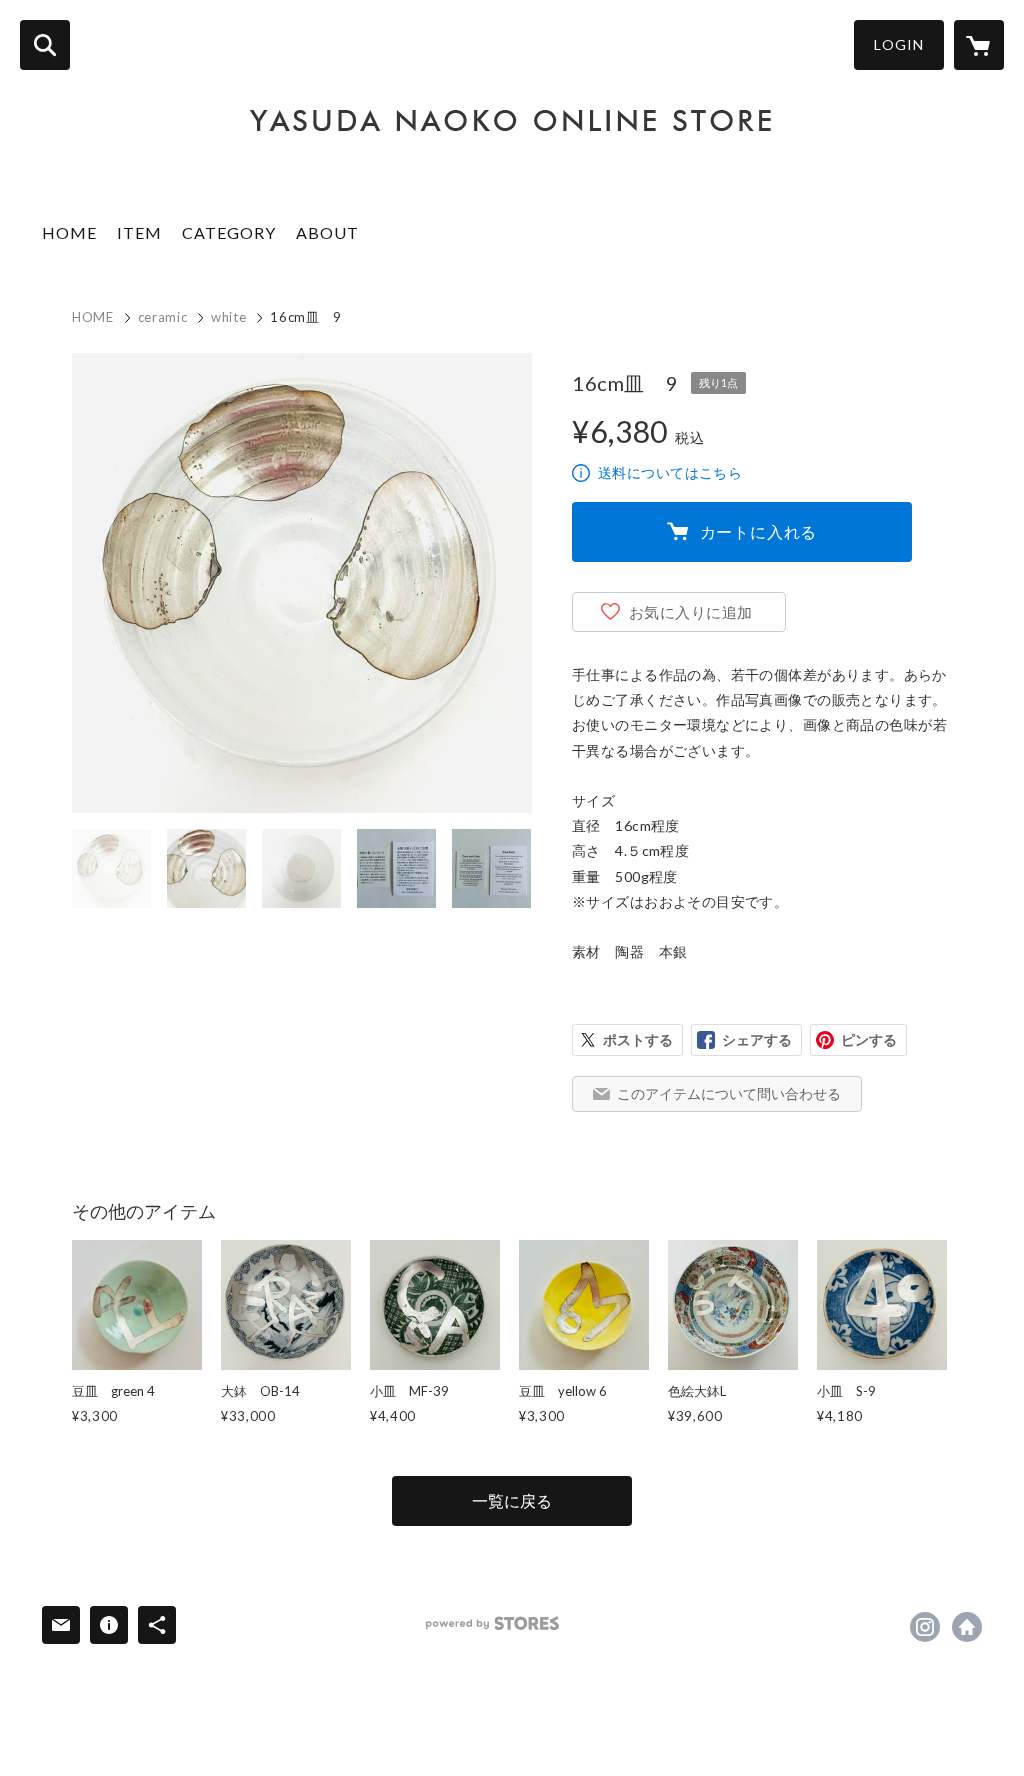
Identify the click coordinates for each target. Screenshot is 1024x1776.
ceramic (163, 317)
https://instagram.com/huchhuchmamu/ (925, 1627)
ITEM (139, 232)
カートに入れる (759, 531)
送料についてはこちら (670, 472)
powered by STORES (492, 1623)
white (228, 317)
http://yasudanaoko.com (967, 1627)
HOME (69, 232)
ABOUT (327, 232)
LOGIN (899, 44)
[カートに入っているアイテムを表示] (979, 45)
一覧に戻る (512, 1500)
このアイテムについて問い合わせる (729, 1093)
